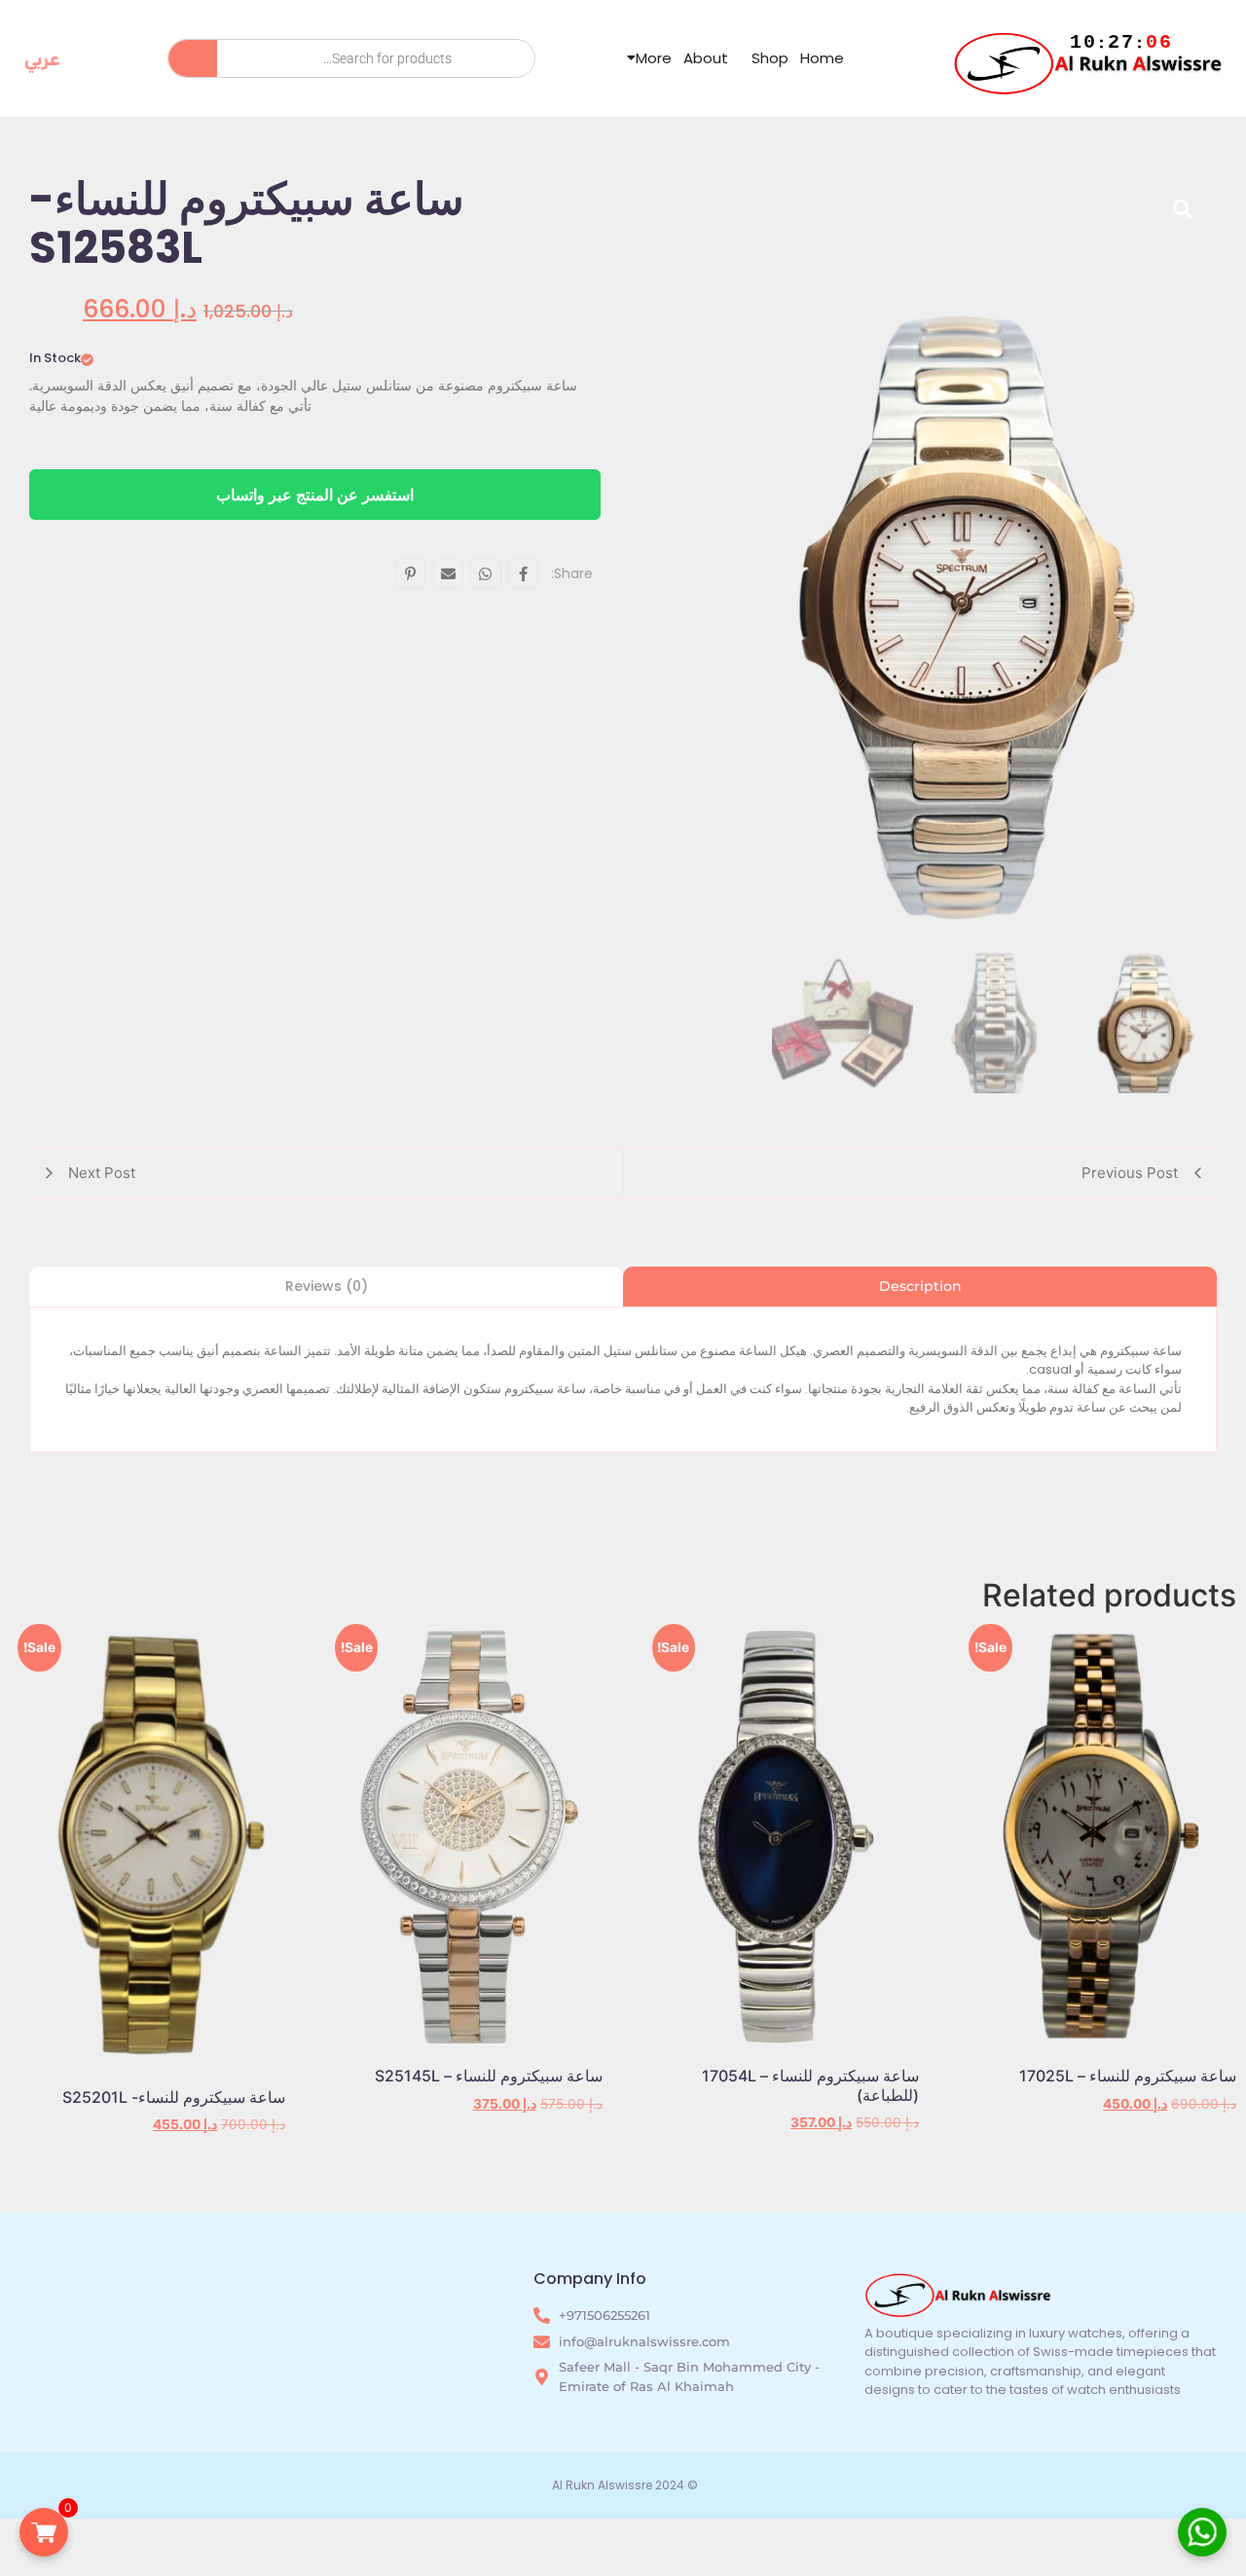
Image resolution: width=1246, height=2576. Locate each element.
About (706, 58)
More (654, 58)
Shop (770, 58)
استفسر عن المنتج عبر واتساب (315, 495)
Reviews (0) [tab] (327, 1286)
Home (822, 58)
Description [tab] (920, 1286)
